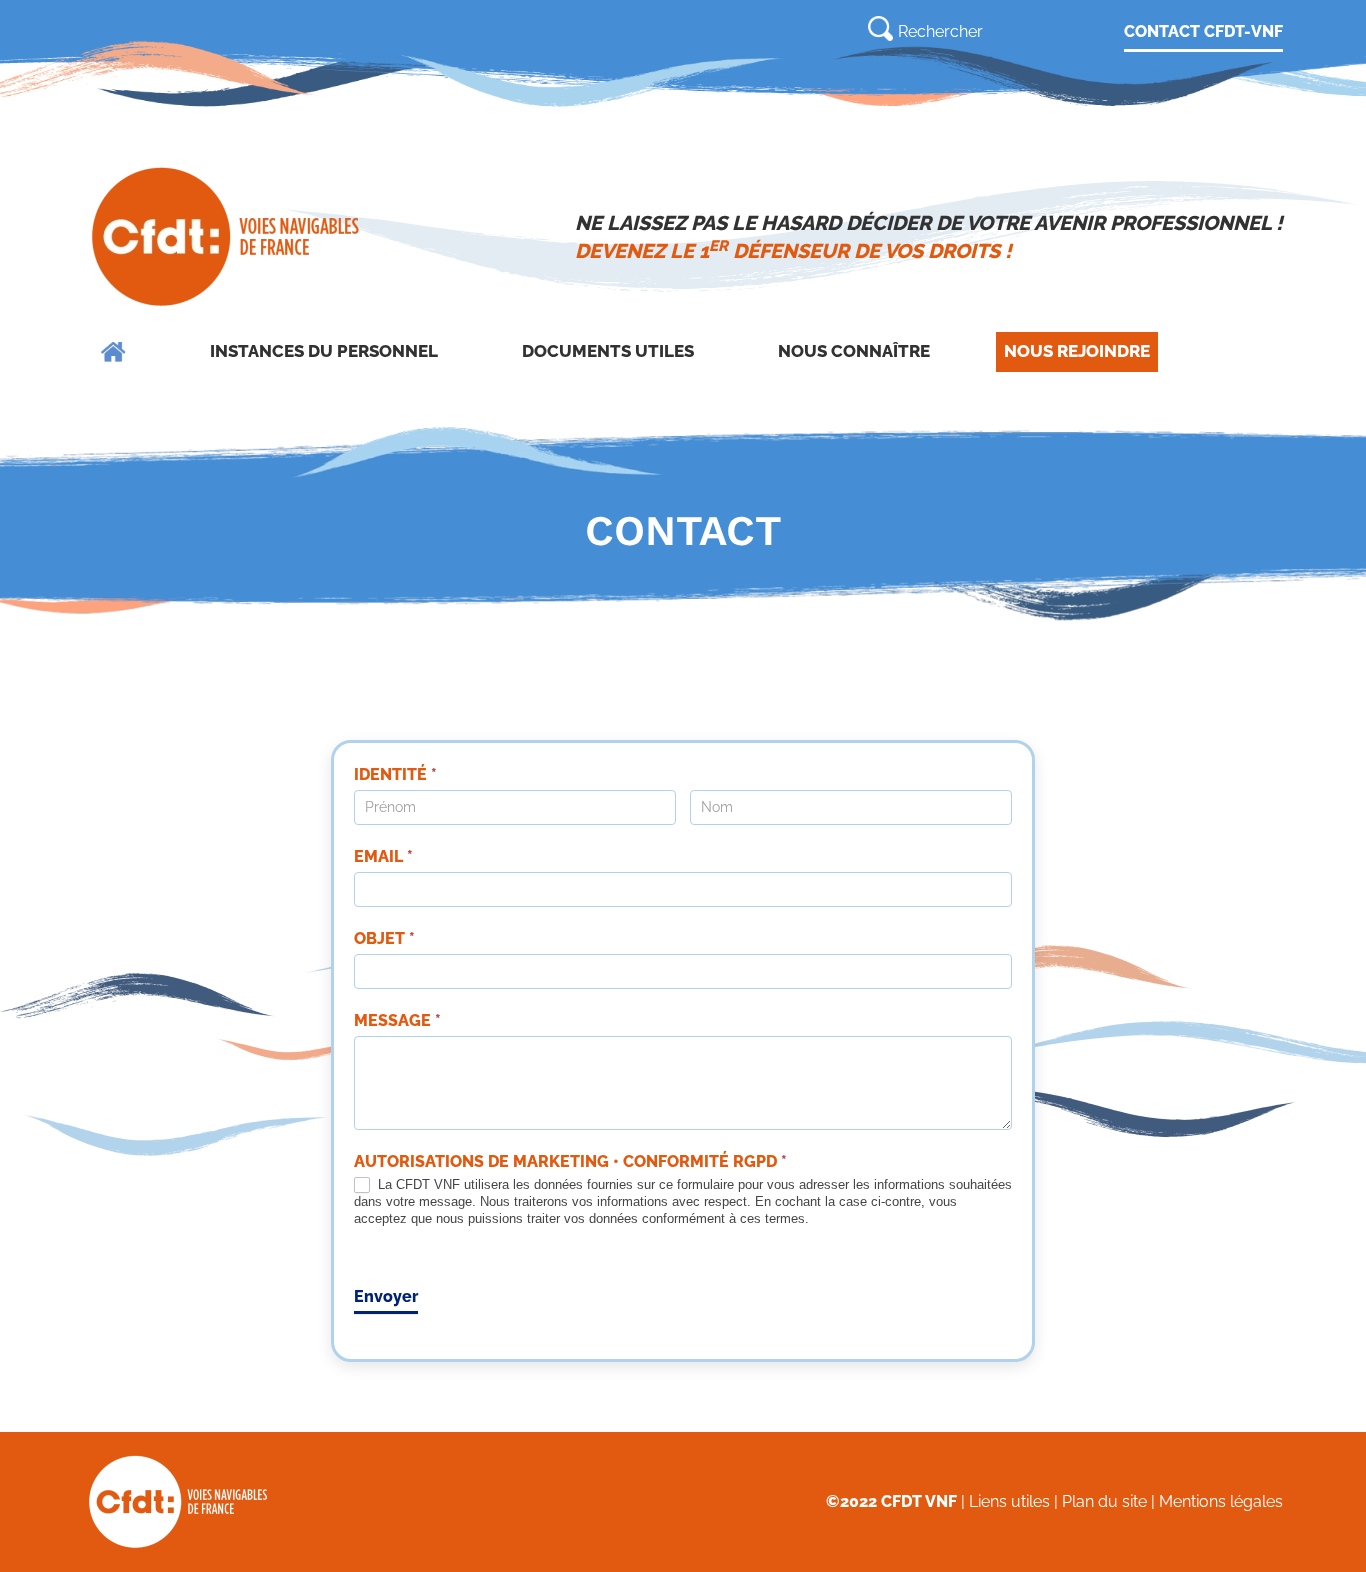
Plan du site (1104, 1501)
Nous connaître (854, 351)
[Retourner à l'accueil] (227, 237)
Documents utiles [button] (608, 351)
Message (397, 1020)
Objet (384, 938)
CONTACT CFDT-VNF (1203, 31)
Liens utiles (1009, 1501)
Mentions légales (1221, 1501)
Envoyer (386, 1296)
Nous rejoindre (1077, 351)
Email (383, 856)
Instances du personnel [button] (324, 351)
